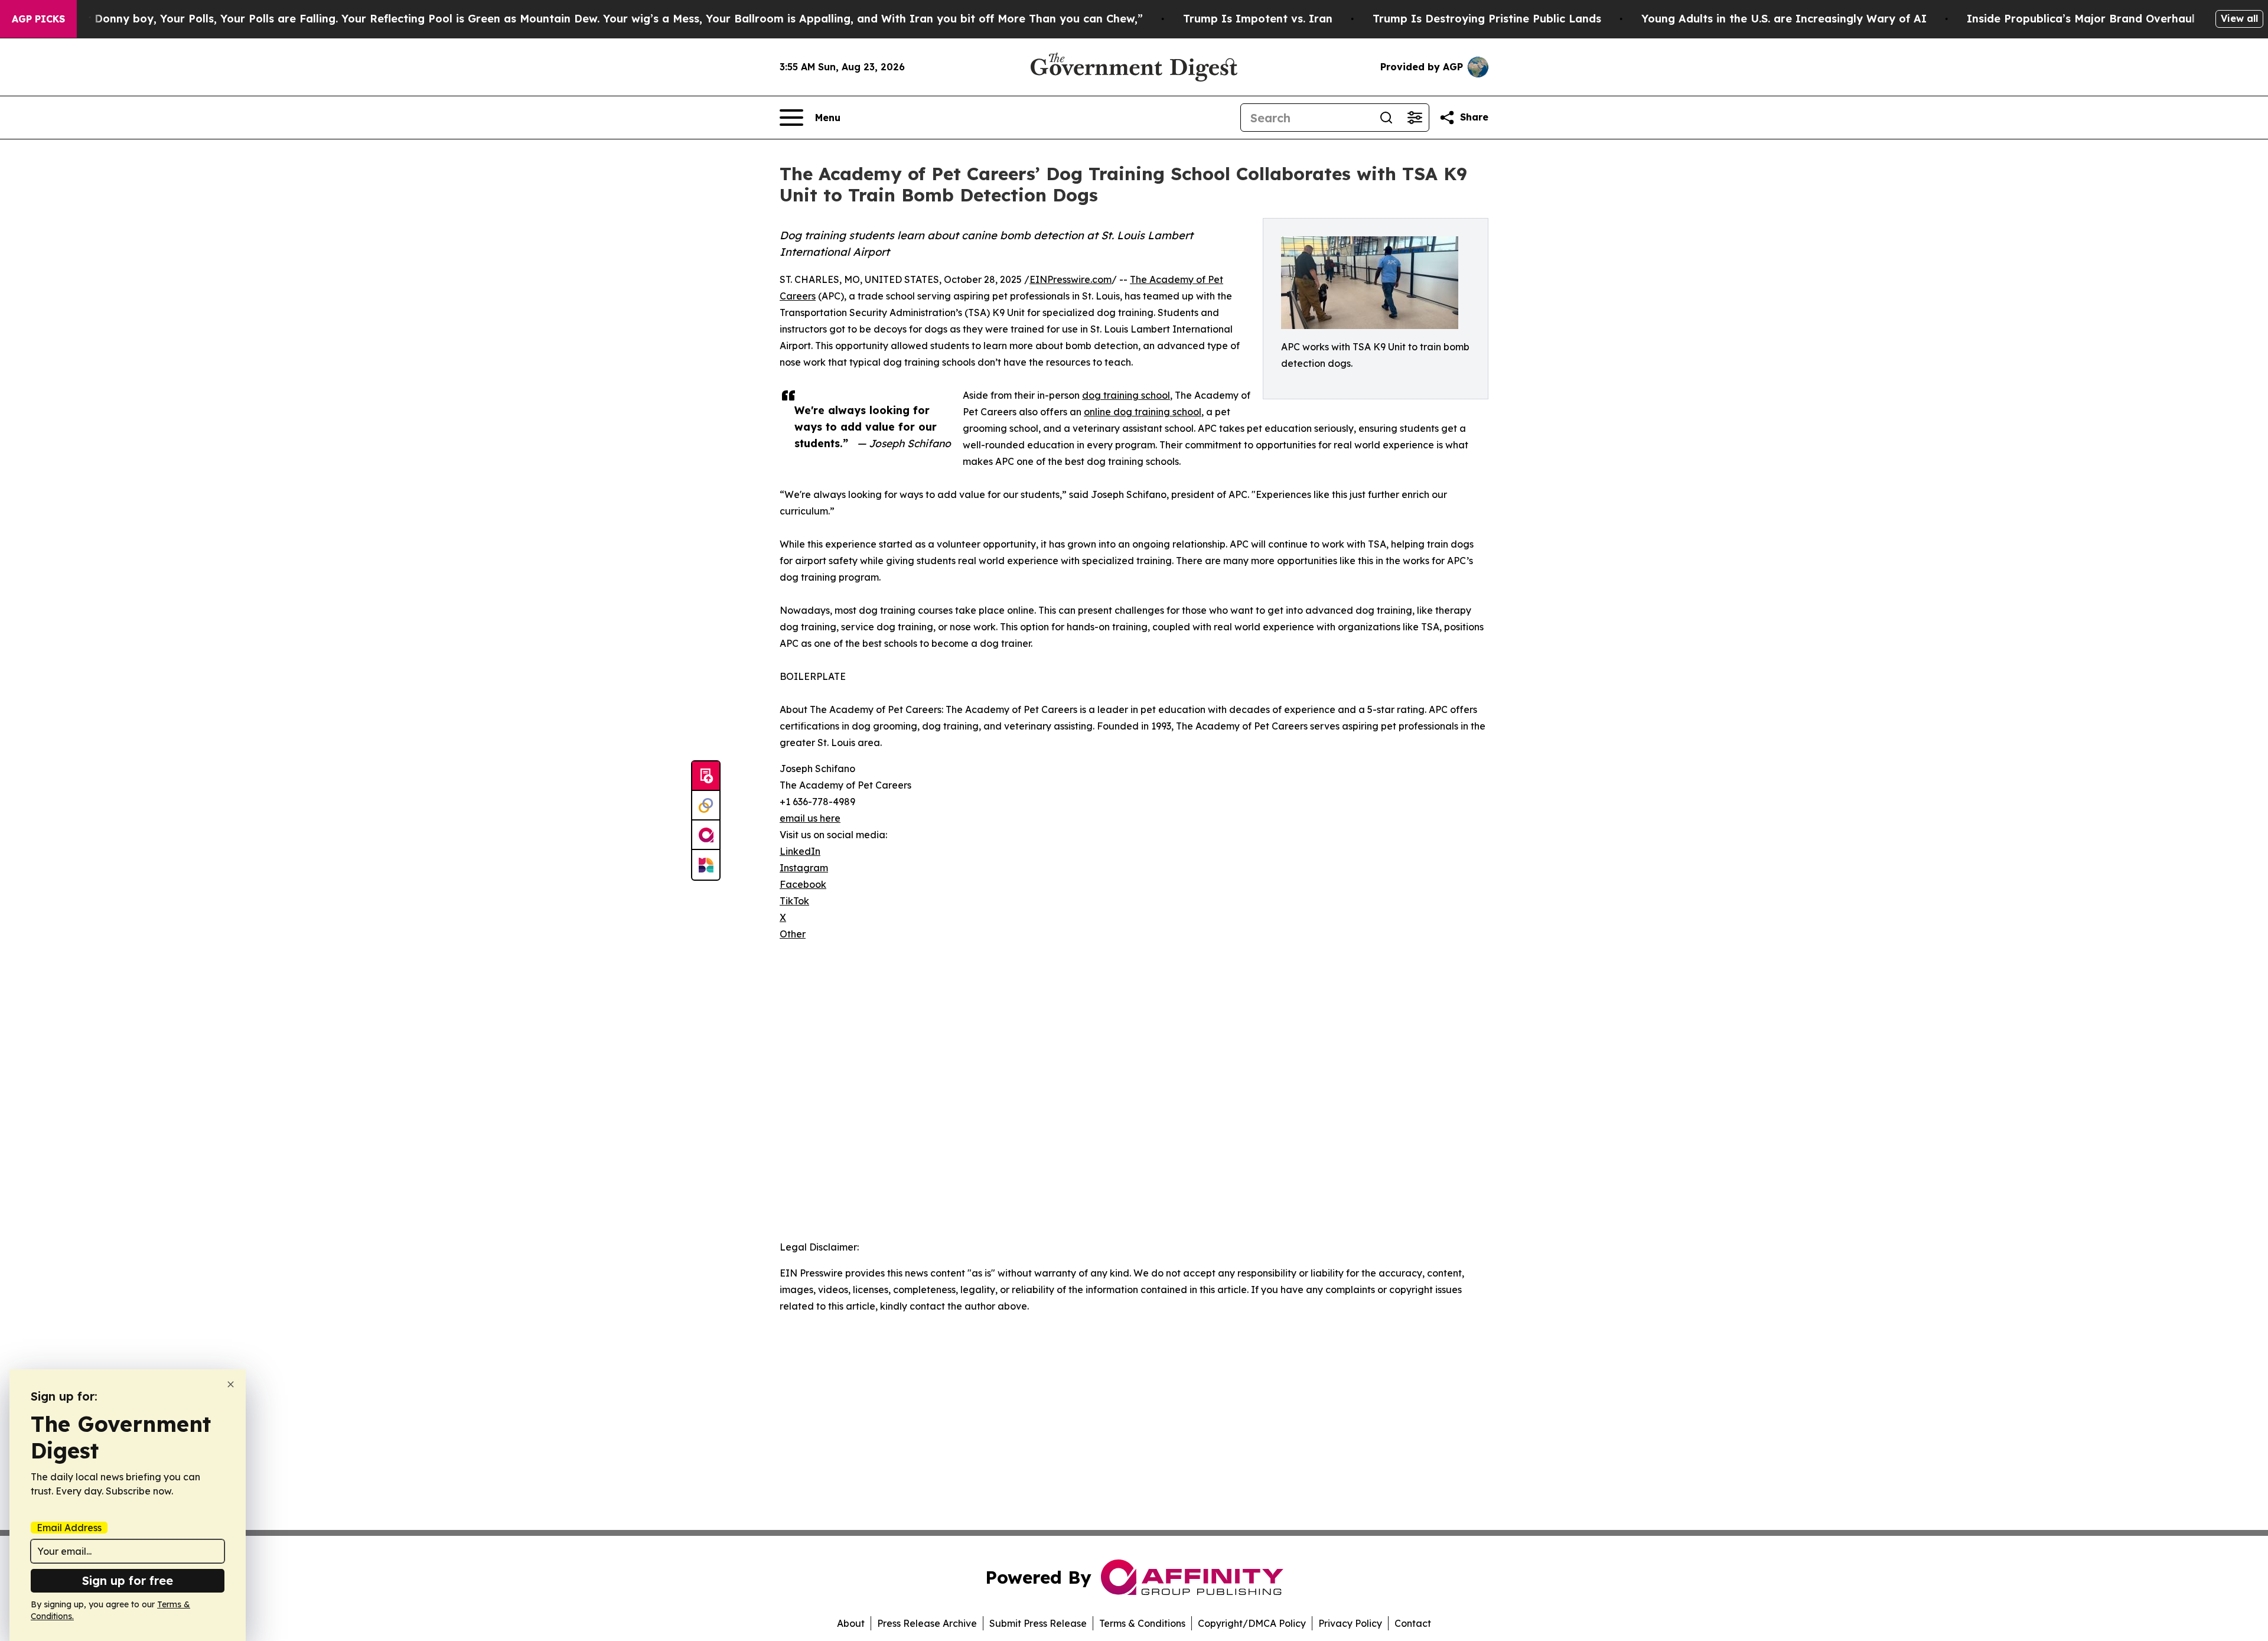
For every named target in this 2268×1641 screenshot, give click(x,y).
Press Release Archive (927, 1623)
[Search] (1386, 118)
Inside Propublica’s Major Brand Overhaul (2081, 19)
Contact (1413, 1623)
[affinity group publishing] (706, 835)
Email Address (69, 1528)
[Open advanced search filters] (1415, 118)
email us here (810, 818)
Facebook (803, 884)
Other (793, 934)
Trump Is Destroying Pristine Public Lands (1487, 19)
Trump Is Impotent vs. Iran (1258, 19)
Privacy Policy (1350, 1623)
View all (2239, 18)
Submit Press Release (1038, 1623)
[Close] (231, 1384)
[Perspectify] (706, 806)
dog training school (1126, 395)
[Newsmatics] (706, 865)
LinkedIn (800, 851)
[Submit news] (706, 776)
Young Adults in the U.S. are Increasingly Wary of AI (1784, 19)
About (851, 1623)
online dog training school (1143, 412)
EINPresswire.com (1071, 279)
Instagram (804, 868)
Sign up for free (128, 1580)
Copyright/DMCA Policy (1252, 1623)
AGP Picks (38, 19)
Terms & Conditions (1142, 1623)
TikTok (794, 901)
